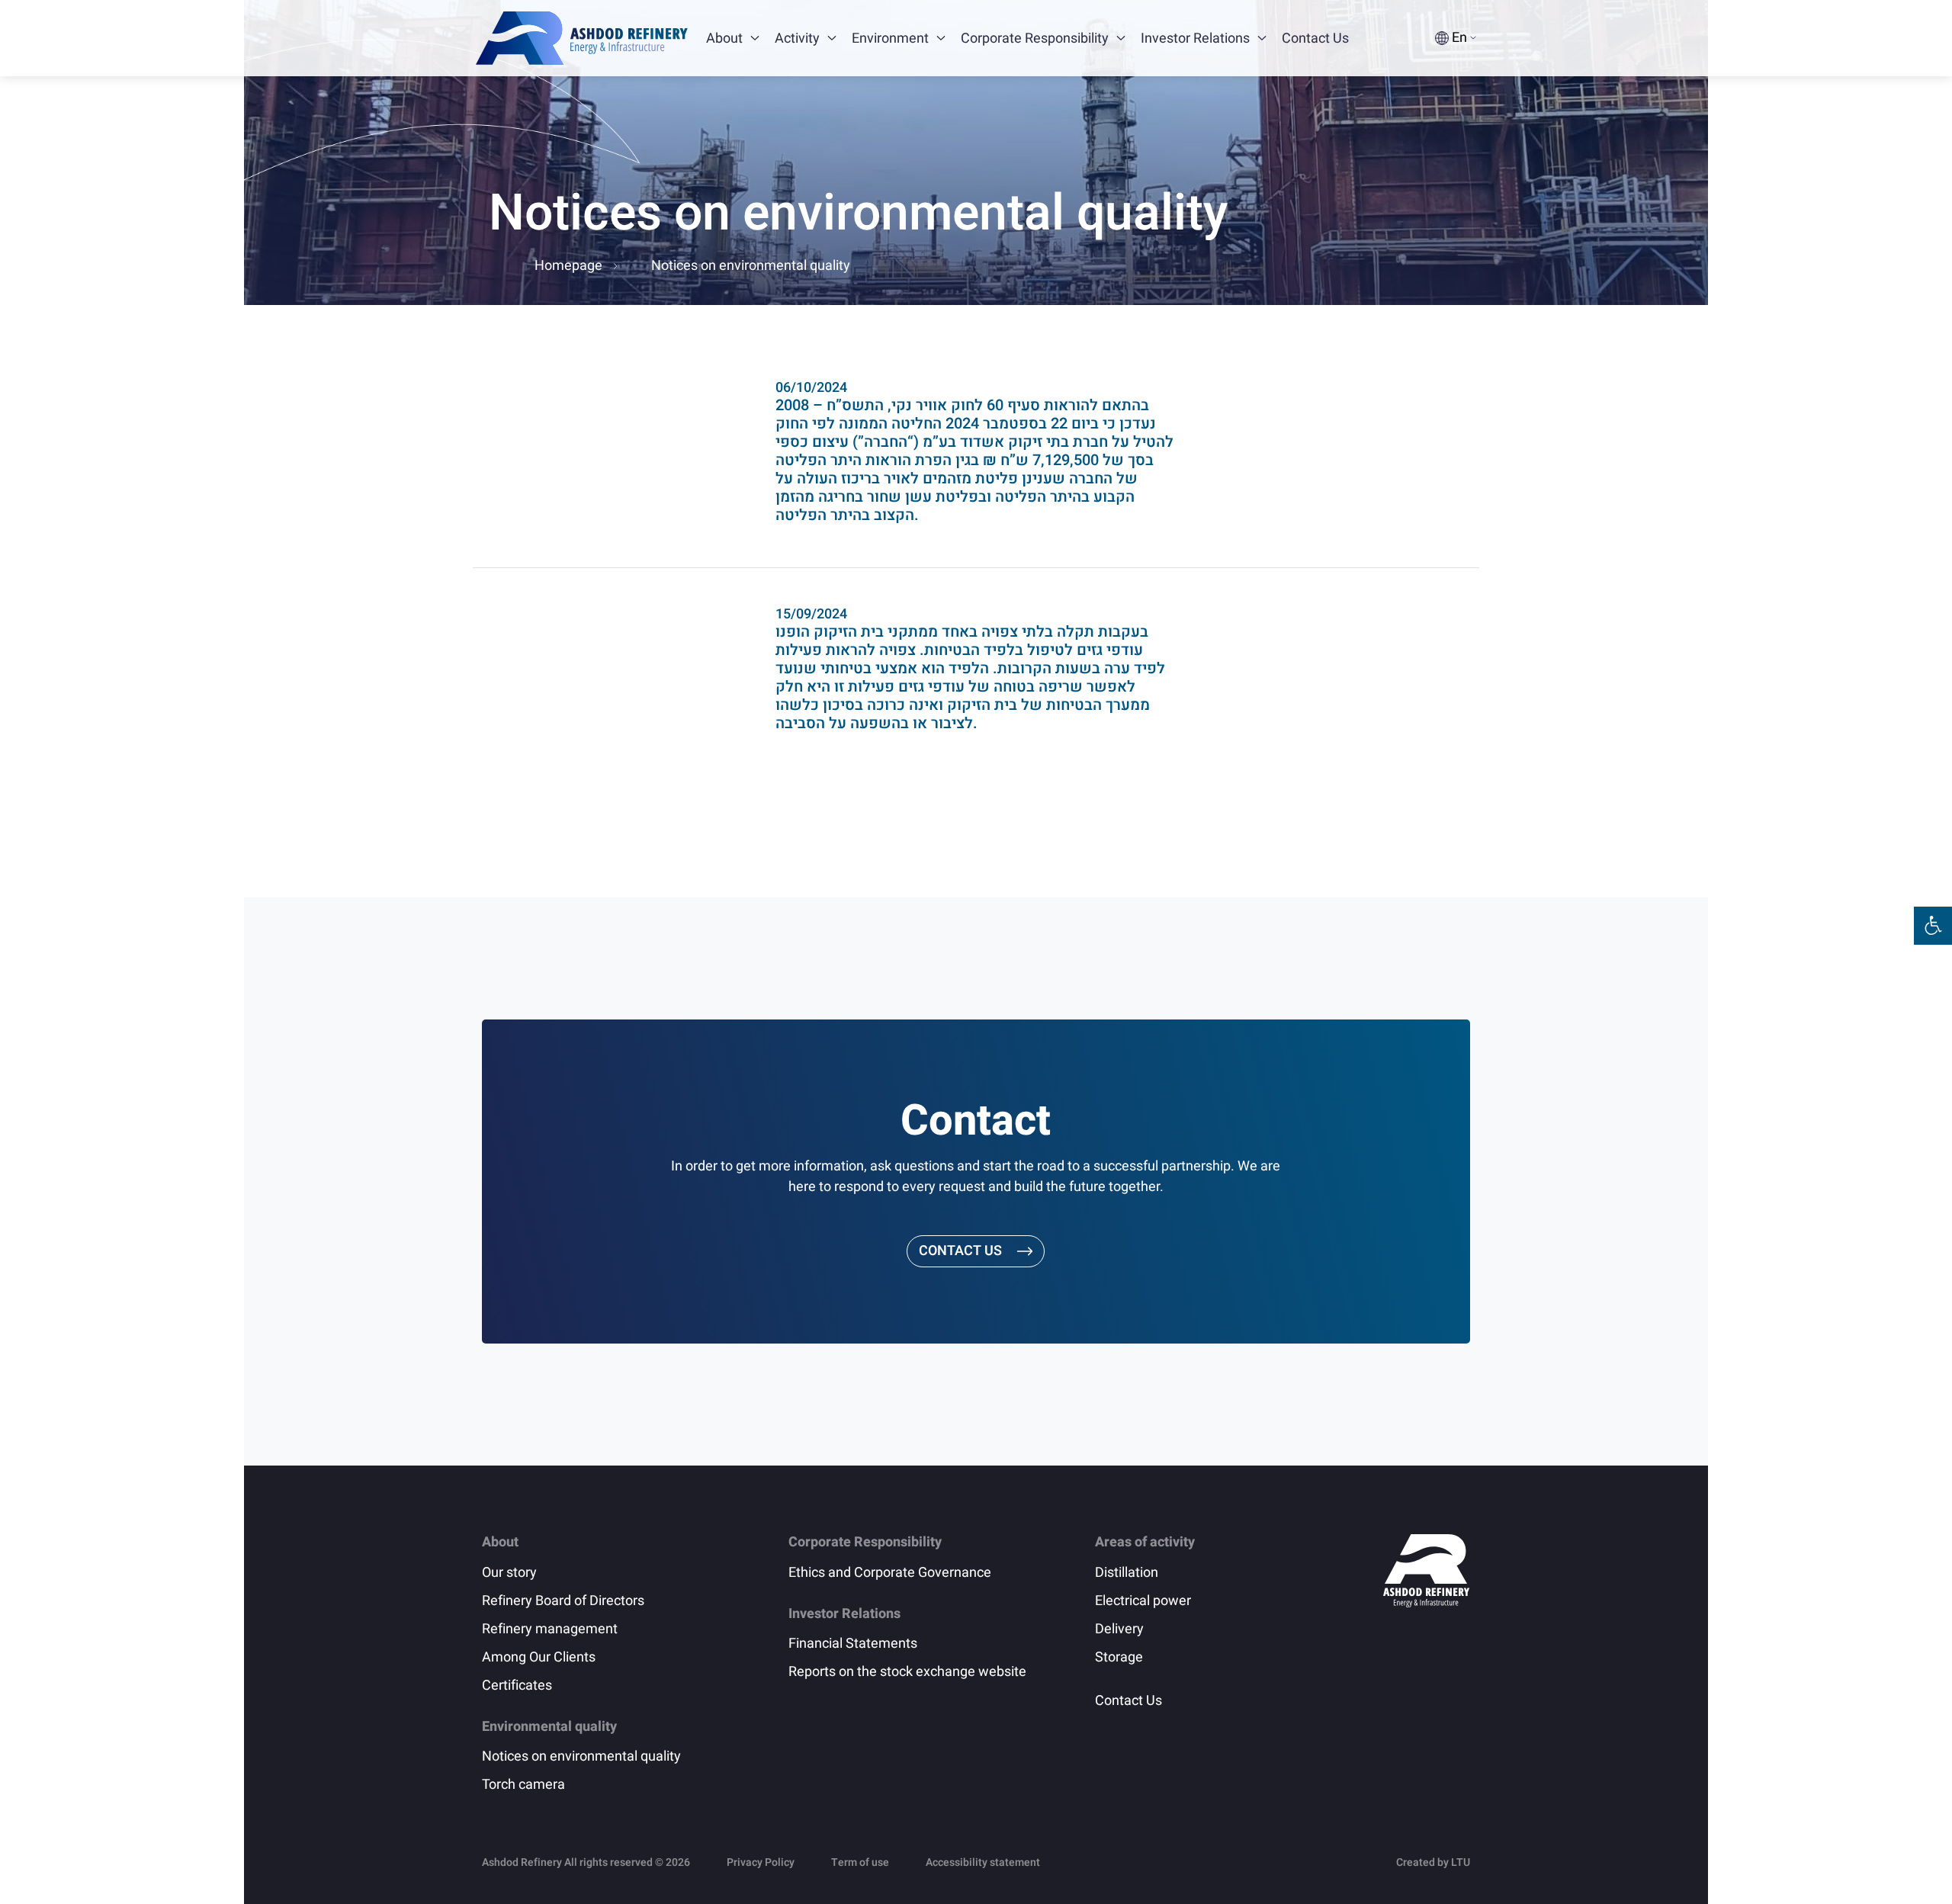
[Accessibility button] (1933, 926)
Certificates (517, 1686)
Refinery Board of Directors (563, 1601)
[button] (755, 38)
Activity (797, 39)
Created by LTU (1433, 1862)
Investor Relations (1195, 39)
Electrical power (1143, 1601)
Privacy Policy (761, 1862)
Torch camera (523, 1785)
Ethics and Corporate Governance (890, 1573)
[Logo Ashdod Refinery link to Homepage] (582, 38)
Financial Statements (853, 1644)
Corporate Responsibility (1035, 39)
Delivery (1119, 1629)
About (724, 39)
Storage (1119, 1657)
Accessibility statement (983, 1862)
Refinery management (550, 1629)
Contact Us (1315, 39)
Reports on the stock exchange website (907, 1672)
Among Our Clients (539, 1657)
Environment (890, 39)
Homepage (568, 266)
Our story (509, 1573)
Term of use (860, 1862)
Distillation (1127, 1573)
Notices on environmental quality (581, 1756)
